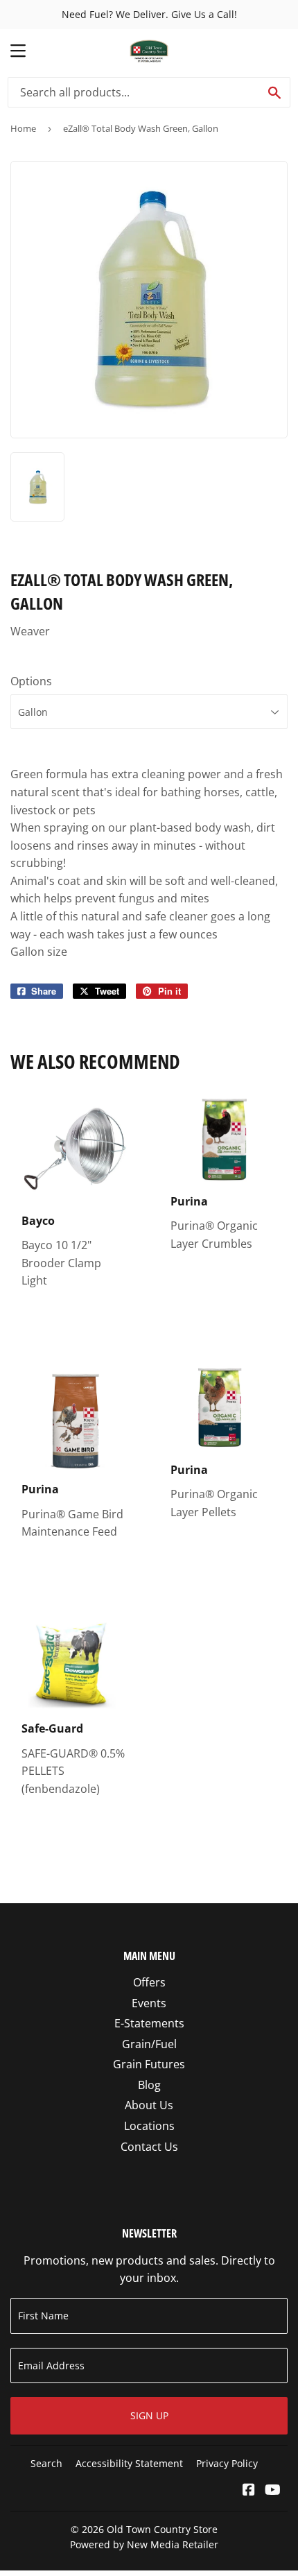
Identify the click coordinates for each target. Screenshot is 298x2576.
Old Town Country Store (162, 2529)
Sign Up (149, 2415)
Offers (149, 1982)
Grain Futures (149, 2064)
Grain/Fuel (149, 2044)
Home (23, 128)
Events (149, 2003)
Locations (149, 2126)
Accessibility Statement (129, 2463)
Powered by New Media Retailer (144, 2544)
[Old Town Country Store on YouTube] (273, 2491)
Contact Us (149, 2147)
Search (46, 2463)
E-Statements (149, 2023)
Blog (149, 2085)
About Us (149, 2105)
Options (31, 681)
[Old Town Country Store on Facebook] (249, 2491)
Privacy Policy (227, 2463)
